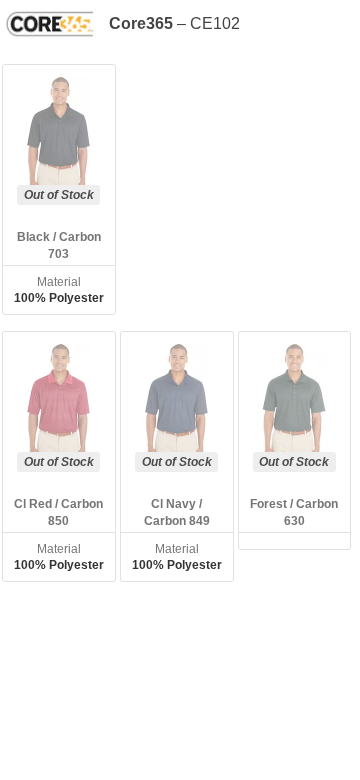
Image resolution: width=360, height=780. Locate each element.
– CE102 (174, 23)
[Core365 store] (54, 24)
